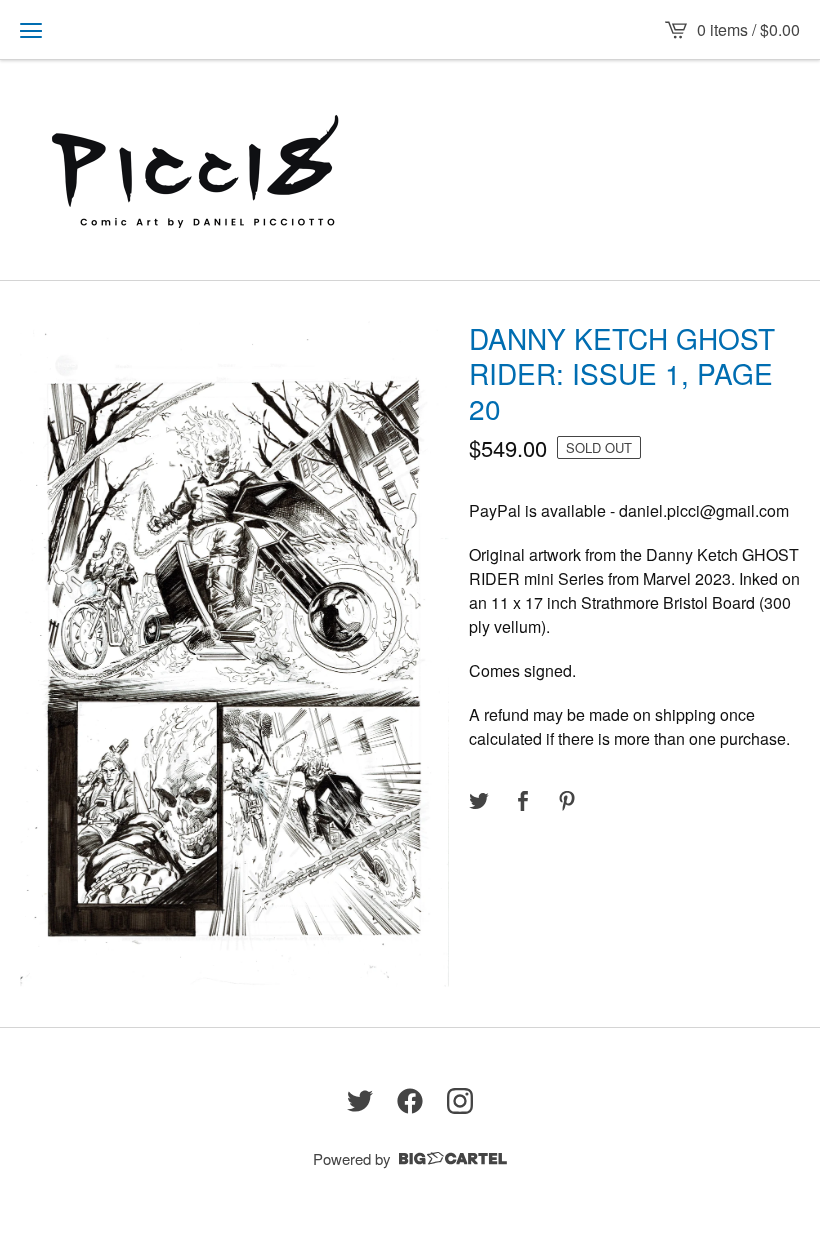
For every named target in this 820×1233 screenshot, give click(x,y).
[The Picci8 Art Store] (196, 170)
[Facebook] (410, 1101)
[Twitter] (360, 1101)
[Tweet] (479, 802)
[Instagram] (460, 1101)
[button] (31, 30)
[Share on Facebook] (523, 802)
